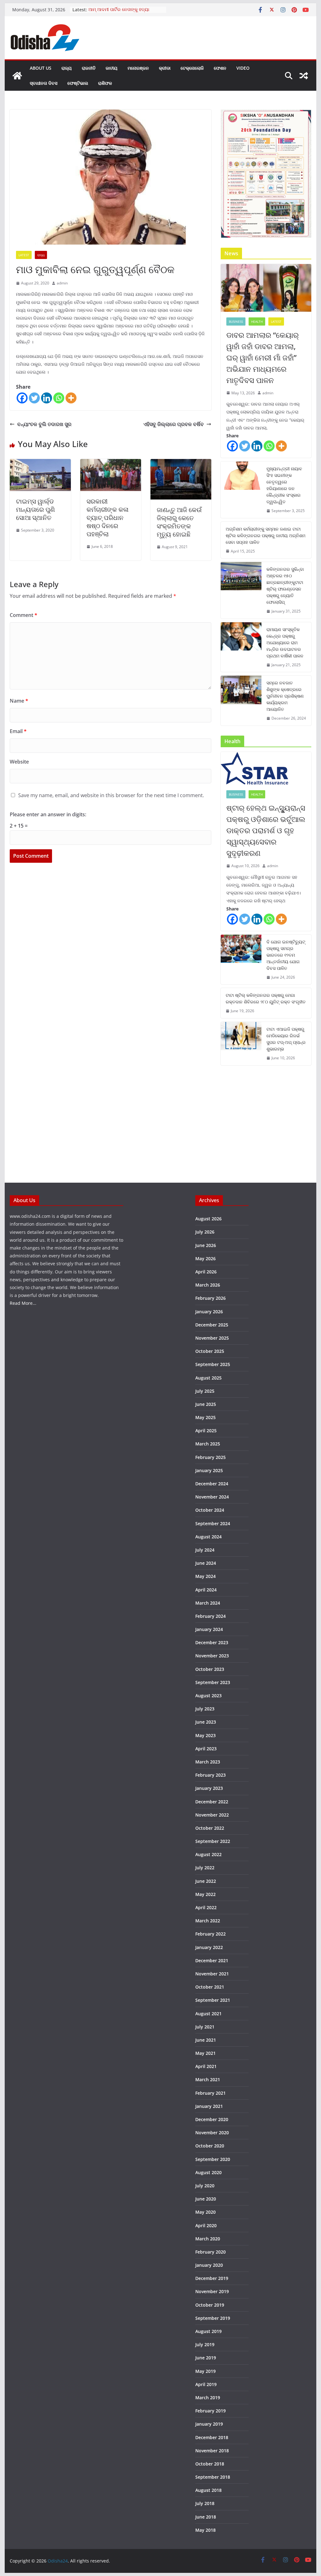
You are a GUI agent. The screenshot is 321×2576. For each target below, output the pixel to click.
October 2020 (210, 2146)
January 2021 (209, 2106)
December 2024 (212, 1484)
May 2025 (205, 1417)
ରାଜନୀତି (89, 68)
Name (19, 701)
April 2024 (206, 1590)
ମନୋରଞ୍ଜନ (138, 68)
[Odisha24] (17, 76)
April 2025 (206, 1431)
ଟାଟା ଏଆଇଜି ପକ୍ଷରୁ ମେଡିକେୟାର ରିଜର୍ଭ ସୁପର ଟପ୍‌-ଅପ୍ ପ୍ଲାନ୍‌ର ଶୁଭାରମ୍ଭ (286, 1039)
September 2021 (213, 2000)
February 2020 (210, 2252)
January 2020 (209, 2265)
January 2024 (209, 1629)
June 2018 (206, 2517)
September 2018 (213, 2477)
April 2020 (206, 2225)
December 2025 (212, 1325)
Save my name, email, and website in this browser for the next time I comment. (111, 795)
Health (257, 321)
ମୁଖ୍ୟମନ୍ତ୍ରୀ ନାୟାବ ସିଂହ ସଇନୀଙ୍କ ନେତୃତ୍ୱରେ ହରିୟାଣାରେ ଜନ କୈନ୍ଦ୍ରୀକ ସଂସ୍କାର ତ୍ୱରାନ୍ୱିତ (284, 485)
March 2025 (208, 1444)
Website (19, 762)
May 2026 (205, 1258)
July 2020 (205, 2186)
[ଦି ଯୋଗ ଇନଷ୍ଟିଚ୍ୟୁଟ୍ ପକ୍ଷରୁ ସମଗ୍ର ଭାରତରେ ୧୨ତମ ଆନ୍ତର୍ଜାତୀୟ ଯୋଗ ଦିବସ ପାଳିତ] (241, 960)
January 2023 (209, 1788)
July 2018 (205, 2503)
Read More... (23, 1303)
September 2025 (213, 1364)
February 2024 (210, 1616)
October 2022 (210, 1828)
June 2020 (206, 2199)
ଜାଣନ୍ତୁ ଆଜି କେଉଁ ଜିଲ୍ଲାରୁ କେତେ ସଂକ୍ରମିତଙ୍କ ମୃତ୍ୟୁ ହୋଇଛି (179, 522)
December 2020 (212, 2119)
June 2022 (206, 1881)
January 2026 (209, 1312)
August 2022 (208, 1854)
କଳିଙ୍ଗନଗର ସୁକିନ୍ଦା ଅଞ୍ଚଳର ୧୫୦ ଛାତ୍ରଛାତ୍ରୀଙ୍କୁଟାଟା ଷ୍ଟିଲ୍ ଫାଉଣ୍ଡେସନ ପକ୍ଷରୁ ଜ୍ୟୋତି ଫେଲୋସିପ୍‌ (285, 586)
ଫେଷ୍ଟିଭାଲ (78, 83)
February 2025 (210, 1457)
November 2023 (212, 1656)
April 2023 (206, 1749)
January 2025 (209, 1470)
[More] (71, 398)
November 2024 (212, 1497)
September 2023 (213, 1682)
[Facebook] (22, 398)
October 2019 (210, 2305)
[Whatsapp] (59, 398)
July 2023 (205, 1709)
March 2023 (208, 1762)
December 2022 (212, 1802)
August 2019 (208, 2331)
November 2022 (212, 1815)
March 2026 (208, 1285)
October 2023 (210, 1669)
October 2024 (210, 1510)
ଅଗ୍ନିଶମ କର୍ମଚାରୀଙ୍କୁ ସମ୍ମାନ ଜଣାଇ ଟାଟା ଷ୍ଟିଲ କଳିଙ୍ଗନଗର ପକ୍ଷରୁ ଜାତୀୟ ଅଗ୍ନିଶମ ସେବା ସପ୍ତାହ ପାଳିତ (266, 535)
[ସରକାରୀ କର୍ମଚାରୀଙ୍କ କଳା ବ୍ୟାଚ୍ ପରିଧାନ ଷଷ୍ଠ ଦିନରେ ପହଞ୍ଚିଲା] (111, 463)
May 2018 (205, 2530)
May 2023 (205, 1735)
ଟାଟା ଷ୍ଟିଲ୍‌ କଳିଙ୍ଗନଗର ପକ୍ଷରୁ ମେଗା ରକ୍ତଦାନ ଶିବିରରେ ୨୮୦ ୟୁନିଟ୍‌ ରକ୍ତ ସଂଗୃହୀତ (266, 998)
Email (18, 731)
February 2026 (210, 1298)
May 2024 (205, 1576)
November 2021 (212, 1974)
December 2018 (212, 2437)
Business (236, 321)
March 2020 (208, 2239)
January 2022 (209, 1947)
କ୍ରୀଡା (165, 68)
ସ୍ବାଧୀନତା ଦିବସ (44, 83)
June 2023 (206, 1722)
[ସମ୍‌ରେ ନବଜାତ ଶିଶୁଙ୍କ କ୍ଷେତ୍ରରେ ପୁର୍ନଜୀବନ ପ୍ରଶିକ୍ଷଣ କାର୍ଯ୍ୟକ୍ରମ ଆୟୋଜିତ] (241, 701)
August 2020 (208, 2172)
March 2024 (208, 1603)
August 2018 (208, 2490)
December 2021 (212, 1960)
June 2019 (206, 2358)
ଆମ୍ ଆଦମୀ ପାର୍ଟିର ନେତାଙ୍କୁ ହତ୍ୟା (119, 10)
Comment (24, 615)
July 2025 (205, 1391)
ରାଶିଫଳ (105, 83)
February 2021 (210, 2093)
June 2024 (206, 1563)
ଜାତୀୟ (112, 68)
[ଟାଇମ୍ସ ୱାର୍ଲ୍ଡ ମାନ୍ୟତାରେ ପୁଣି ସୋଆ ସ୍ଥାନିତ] (40, 463)
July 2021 (205, 2027)
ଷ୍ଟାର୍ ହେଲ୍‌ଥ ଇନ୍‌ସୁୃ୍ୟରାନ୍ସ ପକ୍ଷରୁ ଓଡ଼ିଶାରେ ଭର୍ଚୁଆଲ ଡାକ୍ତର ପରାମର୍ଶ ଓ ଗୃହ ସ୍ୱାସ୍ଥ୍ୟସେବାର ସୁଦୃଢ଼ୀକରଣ (266, 830)
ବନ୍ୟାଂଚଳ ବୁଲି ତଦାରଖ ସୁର (44, 424)
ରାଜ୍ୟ (67, 68)
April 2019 (206, 2384)
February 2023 (210, 1775)
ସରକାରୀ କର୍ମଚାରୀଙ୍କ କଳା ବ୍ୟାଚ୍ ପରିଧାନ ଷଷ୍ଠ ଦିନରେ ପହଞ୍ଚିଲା (108, 518)
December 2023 (212, 1642)
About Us (41, 68)
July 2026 (205, 1232)
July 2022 (205, 1868)
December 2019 (212, 2278)
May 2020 (205, 2212)
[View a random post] (304, 76)
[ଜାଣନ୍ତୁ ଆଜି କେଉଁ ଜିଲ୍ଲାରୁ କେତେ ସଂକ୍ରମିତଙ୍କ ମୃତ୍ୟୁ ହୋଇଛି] (181, 463)
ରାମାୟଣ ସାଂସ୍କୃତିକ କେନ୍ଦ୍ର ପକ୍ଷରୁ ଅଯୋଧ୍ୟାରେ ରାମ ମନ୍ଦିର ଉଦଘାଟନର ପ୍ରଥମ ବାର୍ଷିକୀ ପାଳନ (285, 643)
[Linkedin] (47, 398)
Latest (24, 255)
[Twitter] (34, 398)
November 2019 (212, 2291)
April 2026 (206, 1272)
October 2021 (210, 1987)
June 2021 (206, 2040)
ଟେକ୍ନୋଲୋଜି (192, 68)
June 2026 (206, 1245)
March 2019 (208, 2398)
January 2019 (209, 2424)
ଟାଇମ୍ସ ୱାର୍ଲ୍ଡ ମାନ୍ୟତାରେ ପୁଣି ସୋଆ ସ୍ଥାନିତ (35, 509)
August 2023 (208, 1696)
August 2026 (208, 1219)
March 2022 (208, 1921)
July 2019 (205, 2344)
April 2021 (206, 2066)
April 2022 (206, 1907)
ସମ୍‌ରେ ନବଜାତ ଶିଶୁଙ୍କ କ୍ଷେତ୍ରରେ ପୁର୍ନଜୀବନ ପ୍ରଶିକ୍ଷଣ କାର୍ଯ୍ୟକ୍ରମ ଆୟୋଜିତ (285, 696)
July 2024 (205, 1550)
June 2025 (206, 1404)
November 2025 (212, 1338)
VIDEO (243, 68)
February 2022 (210, 1934)
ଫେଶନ (220, 68)
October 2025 (210, 1351)
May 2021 (205, 2053)
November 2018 (212, 2451)
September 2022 (213, 1841)
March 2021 (208, 2079)
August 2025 (208, 1378)
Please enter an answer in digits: (48, 814)
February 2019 (210, 2411)
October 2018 (210, 2464)
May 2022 (205, 1894)
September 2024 (213, 1523)
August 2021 (208, 2014)
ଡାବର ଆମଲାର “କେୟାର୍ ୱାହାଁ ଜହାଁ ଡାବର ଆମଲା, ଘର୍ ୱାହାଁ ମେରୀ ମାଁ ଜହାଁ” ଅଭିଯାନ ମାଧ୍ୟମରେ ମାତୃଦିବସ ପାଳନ (263, 357)
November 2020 (212, 2133)
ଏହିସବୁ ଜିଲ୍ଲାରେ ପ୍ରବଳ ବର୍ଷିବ (174, 424)
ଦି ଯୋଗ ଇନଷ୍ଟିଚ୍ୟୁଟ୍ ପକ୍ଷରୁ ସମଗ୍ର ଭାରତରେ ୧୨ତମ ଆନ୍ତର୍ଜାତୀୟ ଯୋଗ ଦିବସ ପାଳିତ (286, 955)
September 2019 (213, 2318)
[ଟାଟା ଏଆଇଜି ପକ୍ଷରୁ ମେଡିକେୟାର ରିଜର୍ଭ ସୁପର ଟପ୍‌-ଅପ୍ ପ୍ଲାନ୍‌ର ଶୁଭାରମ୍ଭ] (241, 1044)
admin (62, 283)
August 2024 (208, 1537)
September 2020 (213, 2159)
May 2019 (205, 2371)
